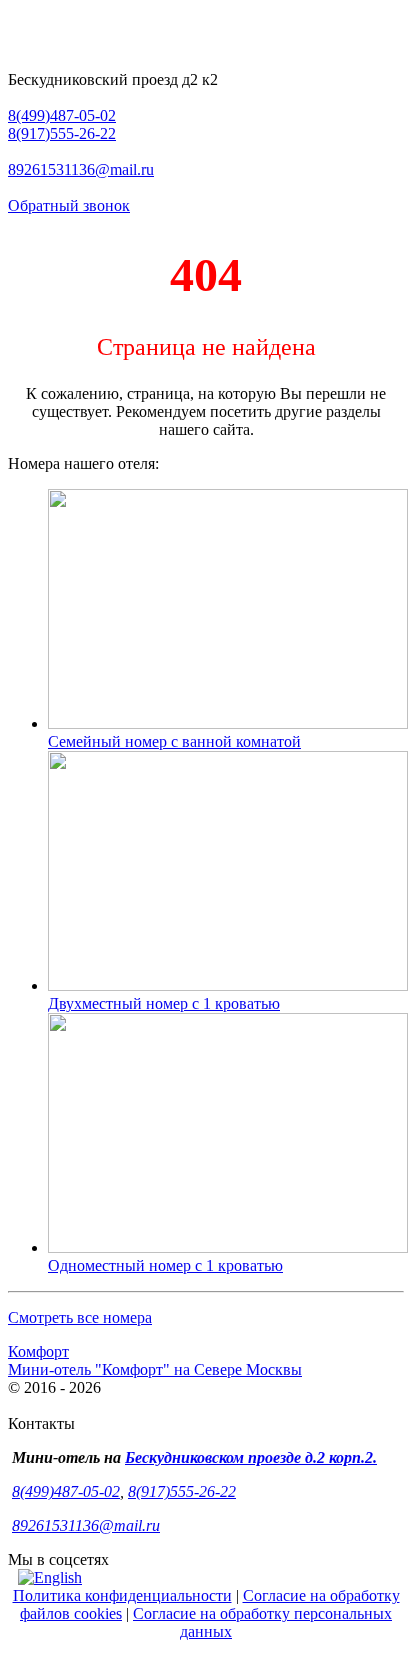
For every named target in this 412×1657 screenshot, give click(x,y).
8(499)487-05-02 (62, 115)
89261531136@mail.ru (81, 169)
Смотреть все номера (80, 1317)
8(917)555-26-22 (62, 133)
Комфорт (38, 1351)
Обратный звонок (69, 205)
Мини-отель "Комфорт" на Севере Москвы (155, 1369)
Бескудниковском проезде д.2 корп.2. (251, 1457)
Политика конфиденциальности (122, 1595)
